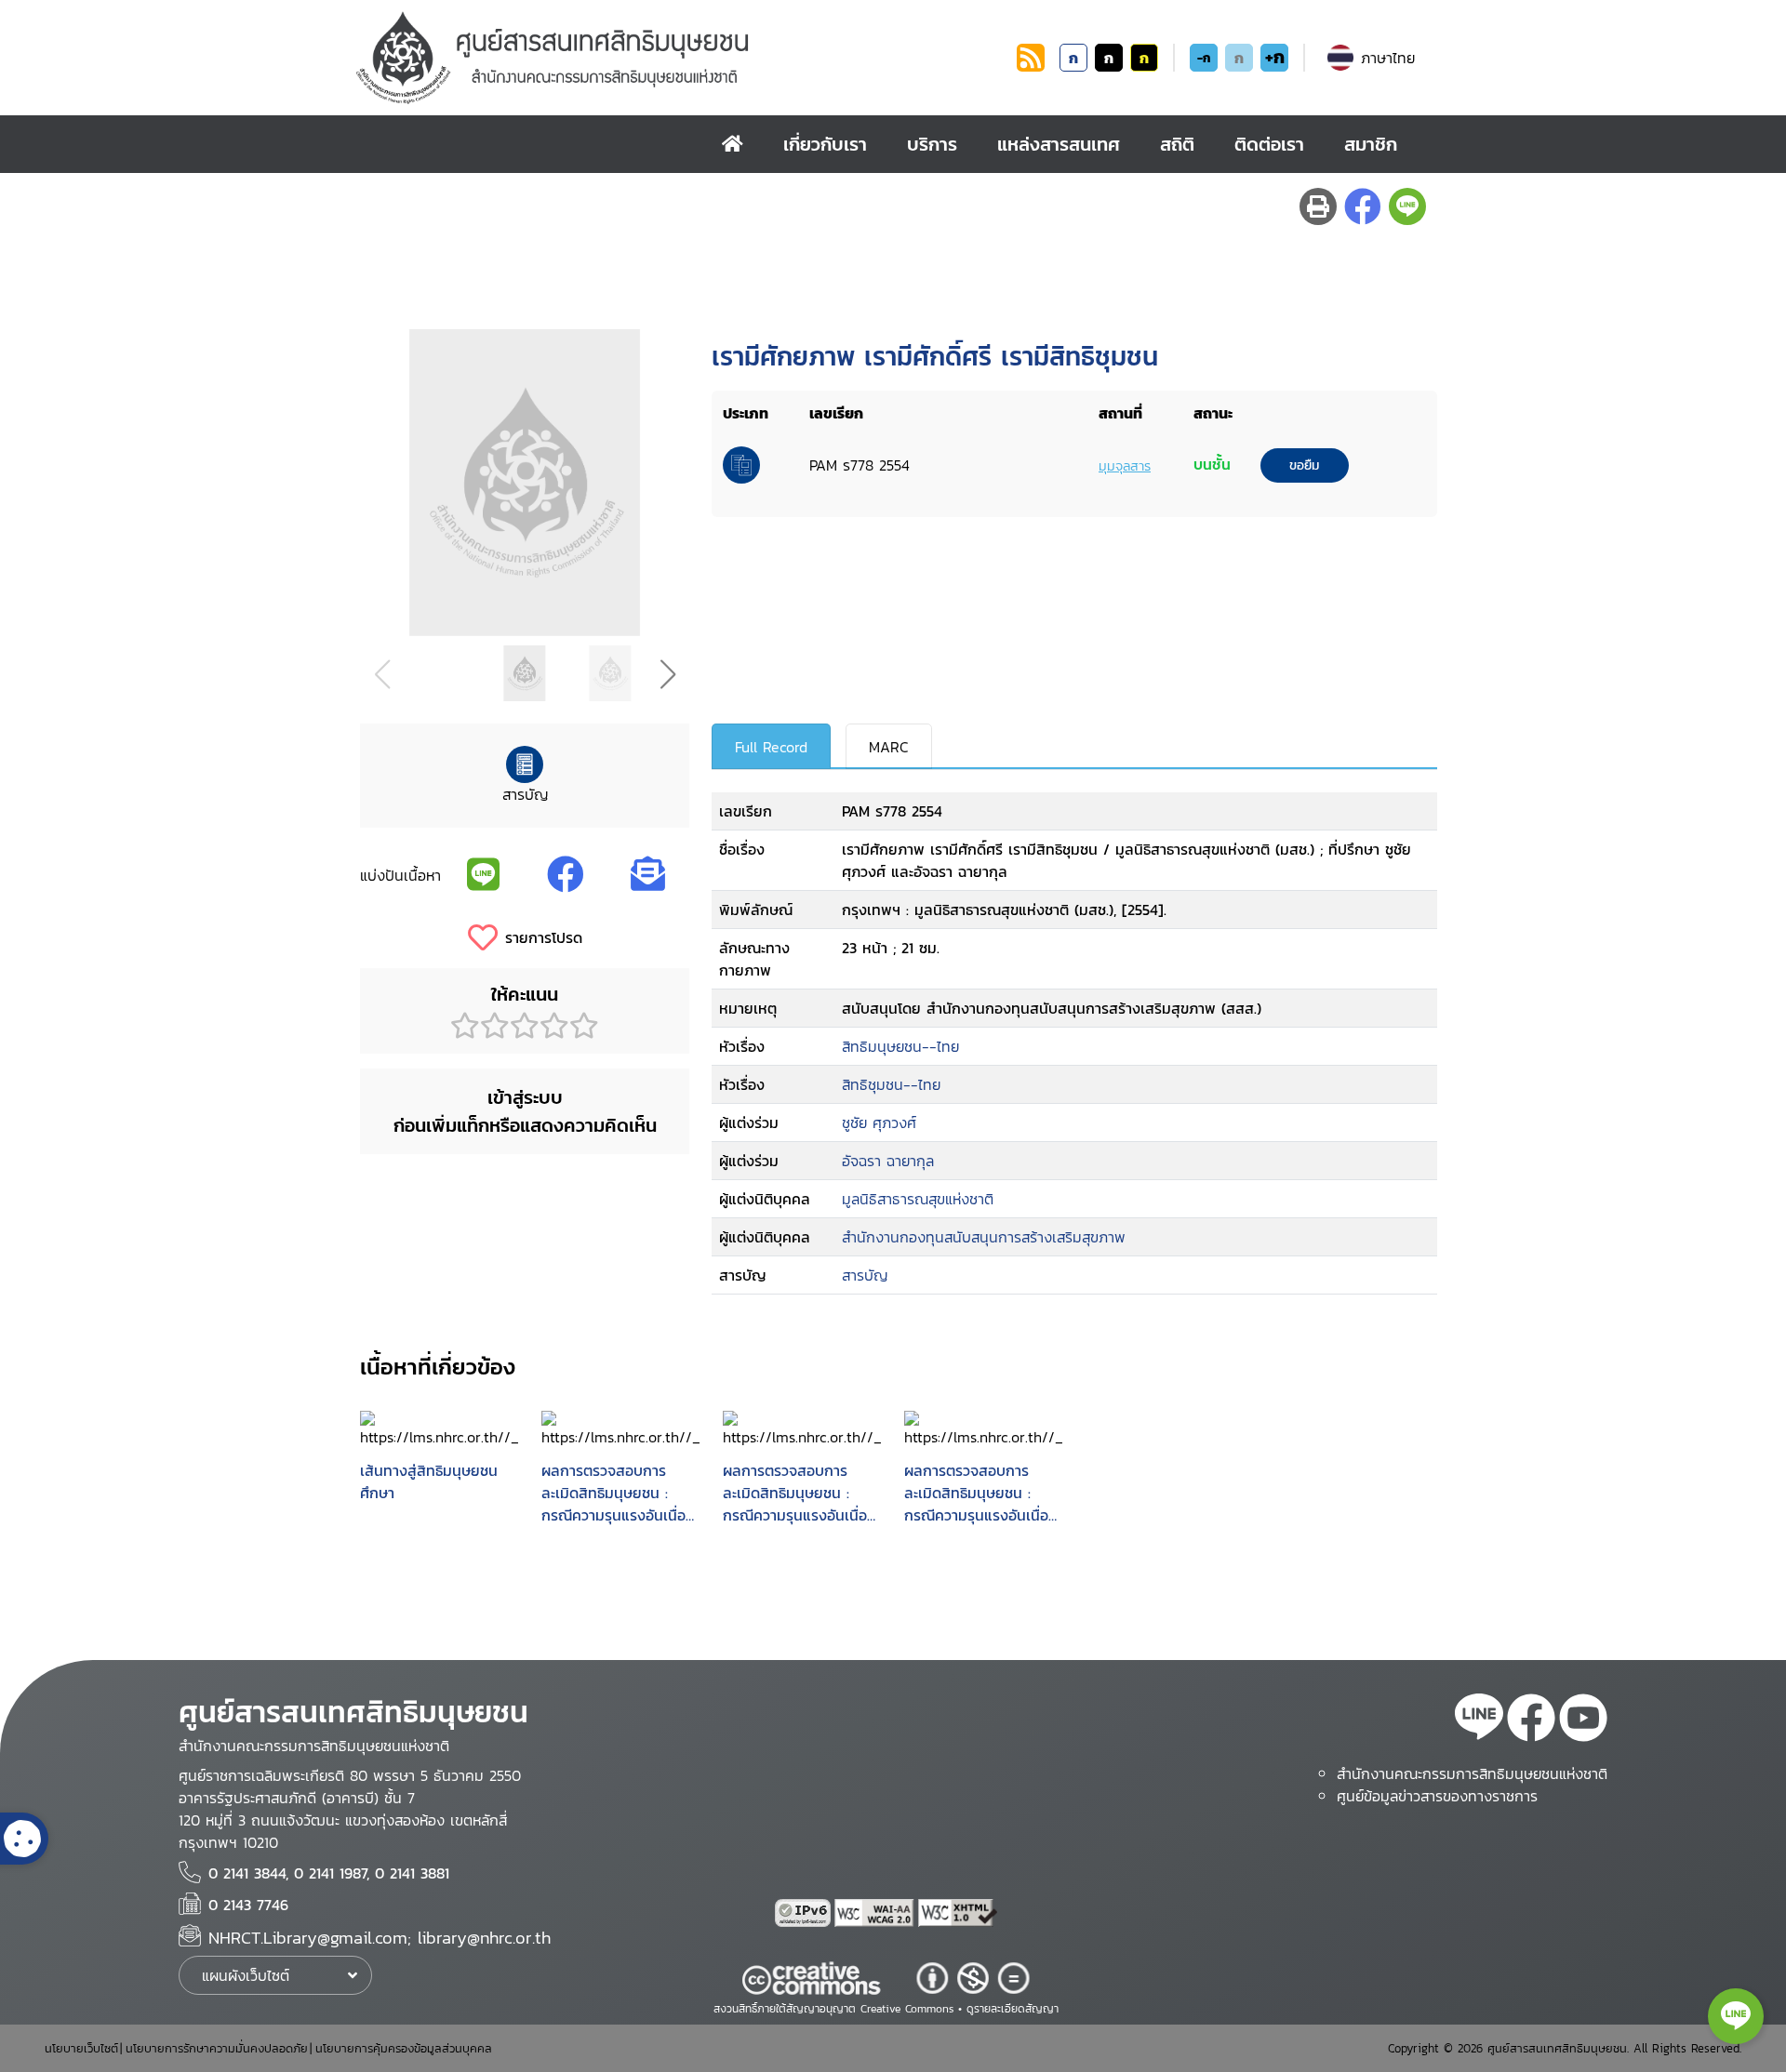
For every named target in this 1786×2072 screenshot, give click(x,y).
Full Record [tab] (771, 747)
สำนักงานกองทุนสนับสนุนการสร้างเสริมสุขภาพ (984, 1237)
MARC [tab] (889, 747)
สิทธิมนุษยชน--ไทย (900, 1046)
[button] (667, 674)
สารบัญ (865, 1275)
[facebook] (1531, 1720)
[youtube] (1583, 1720)
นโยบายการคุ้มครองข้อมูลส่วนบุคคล (404, 2048)
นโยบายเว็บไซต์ (81, 2048)
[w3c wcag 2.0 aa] (876, 1913)
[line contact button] (1736, 2016)
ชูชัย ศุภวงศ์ (879, 1122)
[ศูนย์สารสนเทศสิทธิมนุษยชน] (683, 58)
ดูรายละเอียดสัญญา (1013, 2009)
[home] (733, 144)
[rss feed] (1031, 66)
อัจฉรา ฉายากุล (888, 1161)
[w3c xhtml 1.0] (958, 1913)
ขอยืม (1304, 465)
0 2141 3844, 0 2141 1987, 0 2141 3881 (329, 1873)
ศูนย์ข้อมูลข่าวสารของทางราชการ (1437, 1796)
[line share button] (1407, 206)
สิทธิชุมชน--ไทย (891, 1084)
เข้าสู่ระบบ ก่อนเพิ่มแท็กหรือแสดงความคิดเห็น (525, 1111)
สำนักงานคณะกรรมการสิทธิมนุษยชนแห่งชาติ (1472, 1773)
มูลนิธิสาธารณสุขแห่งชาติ (918, 1199)
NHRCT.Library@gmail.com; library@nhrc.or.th (380, 1938)
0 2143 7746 (248, 1905)
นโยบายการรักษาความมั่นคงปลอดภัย (217, 2048)
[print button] (1318, 206)
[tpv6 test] (805, 1913)
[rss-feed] (1479, 1720)
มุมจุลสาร (1125, 466)
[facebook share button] (1363, 206)
